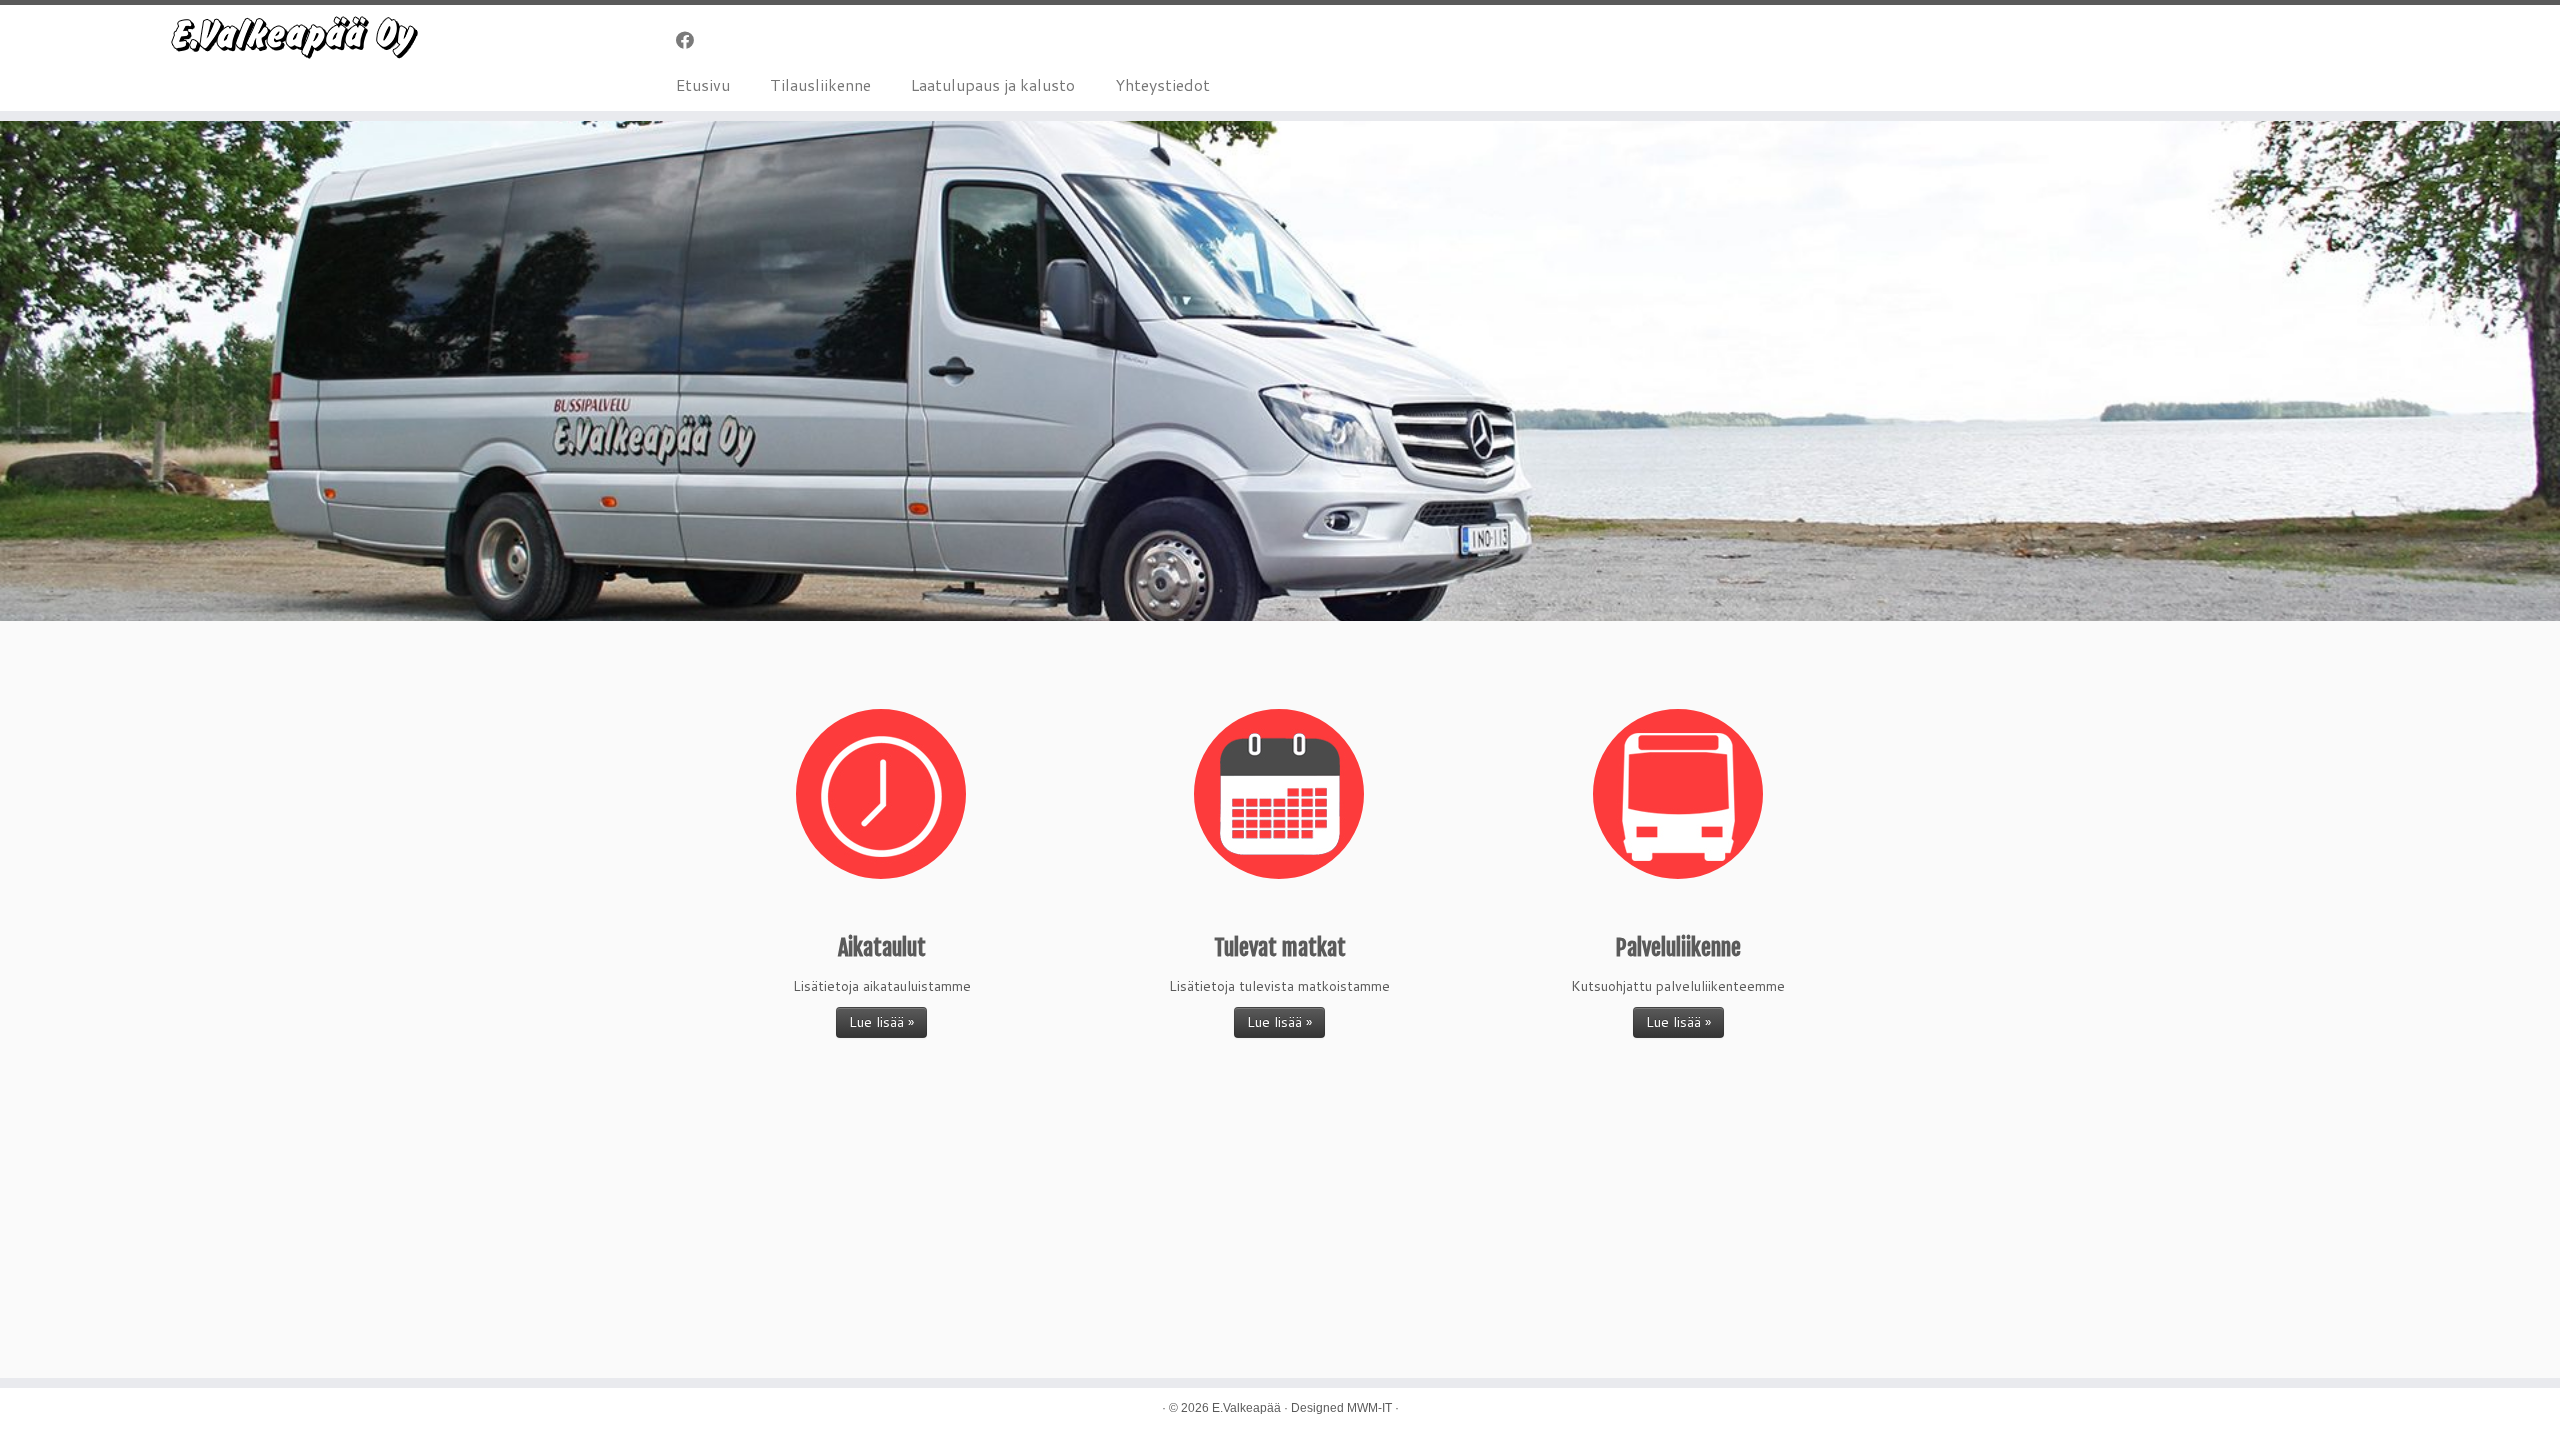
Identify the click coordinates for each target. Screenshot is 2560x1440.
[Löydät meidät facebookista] (691, 40)
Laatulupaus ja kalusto (993, 84)
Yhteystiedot (1162, 84)
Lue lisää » (881, 1022)
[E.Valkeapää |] (295, 38)
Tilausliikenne (820, 84)
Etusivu (703, 84)
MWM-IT (1369, 1408)
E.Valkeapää (1246, 1408)
